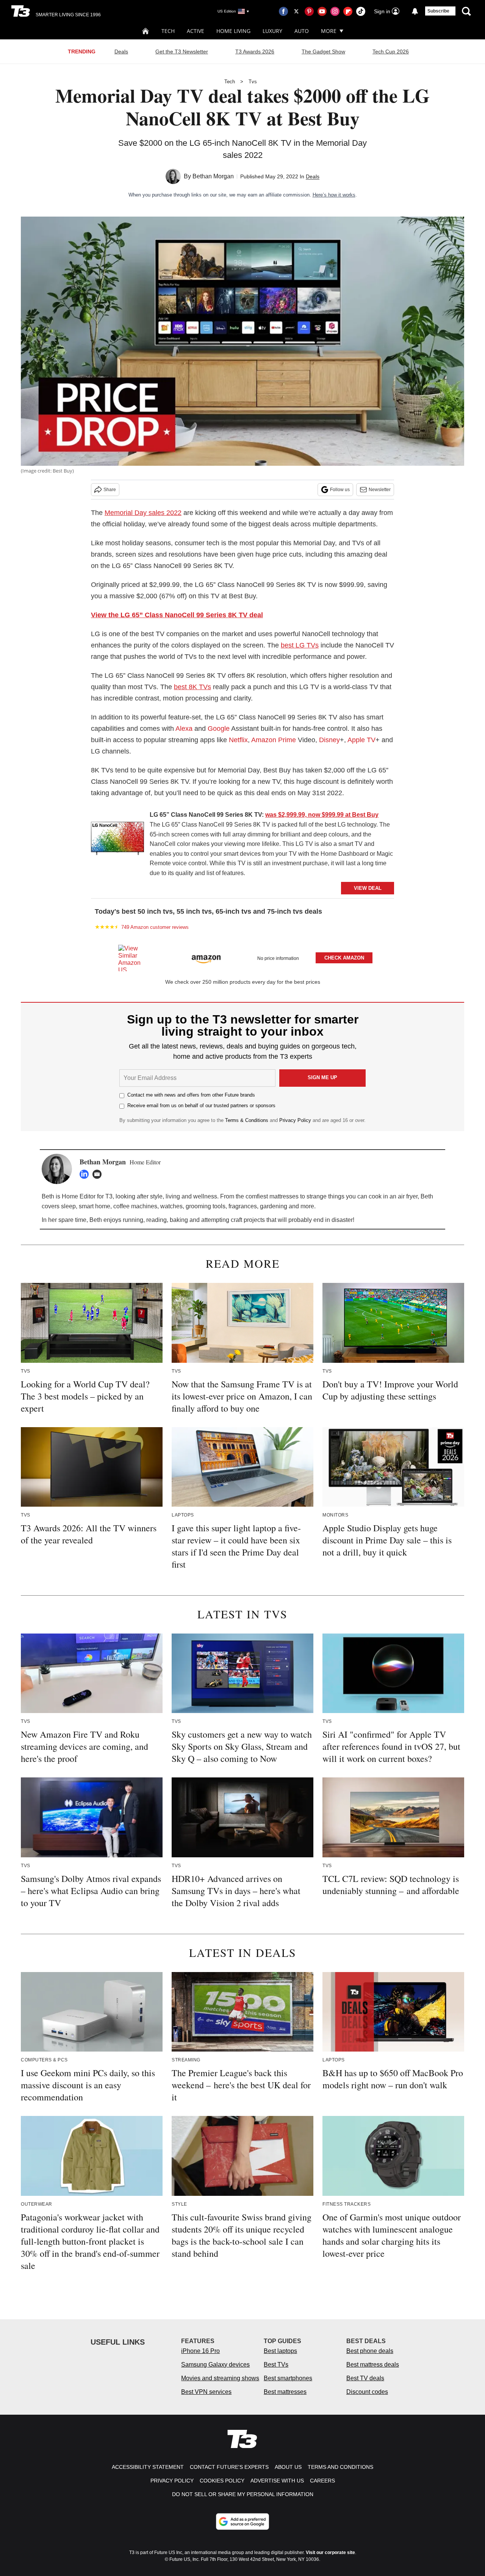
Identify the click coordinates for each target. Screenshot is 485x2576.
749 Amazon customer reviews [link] (155, 927)
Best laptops (280, 2351)
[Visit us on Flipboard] (348, 11)
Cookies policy (222, 2481)
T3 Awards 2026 (255, 51)
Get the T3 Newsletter (182, 51)
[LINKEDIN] (86, 1174)
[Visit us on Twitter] (296, 11)
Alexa (184, 729)
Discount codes (367, 2392)
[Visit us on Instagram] (335, 11)
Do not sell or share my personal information (243, 2494)
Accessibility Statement (148, 2467)
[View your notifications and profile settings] (415, 11)
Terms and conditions (340, 2467)
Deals (121, 51)
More (329, 31)
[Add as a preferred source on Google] (242, 2521)
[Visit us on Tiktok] (361, 11)
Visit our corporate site (330, 2553)
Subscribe (438, 11)
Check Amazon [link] (344, 958)
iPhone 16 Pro (200, 2351)
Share (110, 490)
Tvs (253, 82)
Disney (329, 740)
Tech (168, 31)
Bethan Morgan (213, 176)
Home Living (233, 31)
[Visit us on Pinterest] (309, 11)
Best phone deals (370, 2351)
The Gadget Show (323, 51)
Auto (302, 31)
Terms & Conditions (247, 1120)
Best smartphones (288, 2378)
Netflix (238, 740)
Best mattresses (285, 2392)
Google (219, 729)
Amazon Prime (274, 740)
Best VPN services (206, 2392)
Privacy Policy (295, 1120)
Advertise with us (277, 2481)
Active (196, 31)
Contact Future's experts (229, 2467)
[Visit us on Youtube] (322, 11)
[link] (117, 840)
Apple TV (361, 740)
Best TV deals (365, 2378)
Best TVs (276, 2365)
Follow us (340, 490)
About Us (288, 2467)
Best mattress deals (373, 2365)
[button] (242, 957)
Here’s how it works (334, 195)
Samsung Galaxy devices (215, 2365)
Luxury (272, 31)
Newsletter (380, 490)
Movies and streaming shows (220, 2378)
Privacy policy (172, 2481)
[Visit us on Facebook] (283, 11)
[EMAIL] (99, 1174)
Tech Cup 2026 (391, 51)
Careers (322, 2481)
